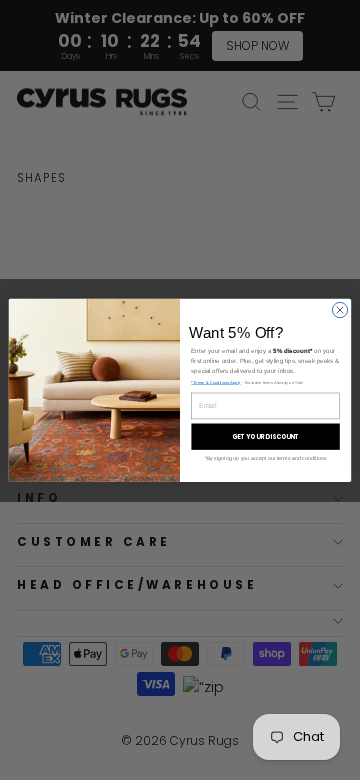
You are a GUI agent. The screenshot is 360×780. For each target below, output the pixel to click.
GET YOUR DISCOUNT (266, 436)
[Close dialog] (339, 309)
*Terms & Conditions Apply (215, 382)
